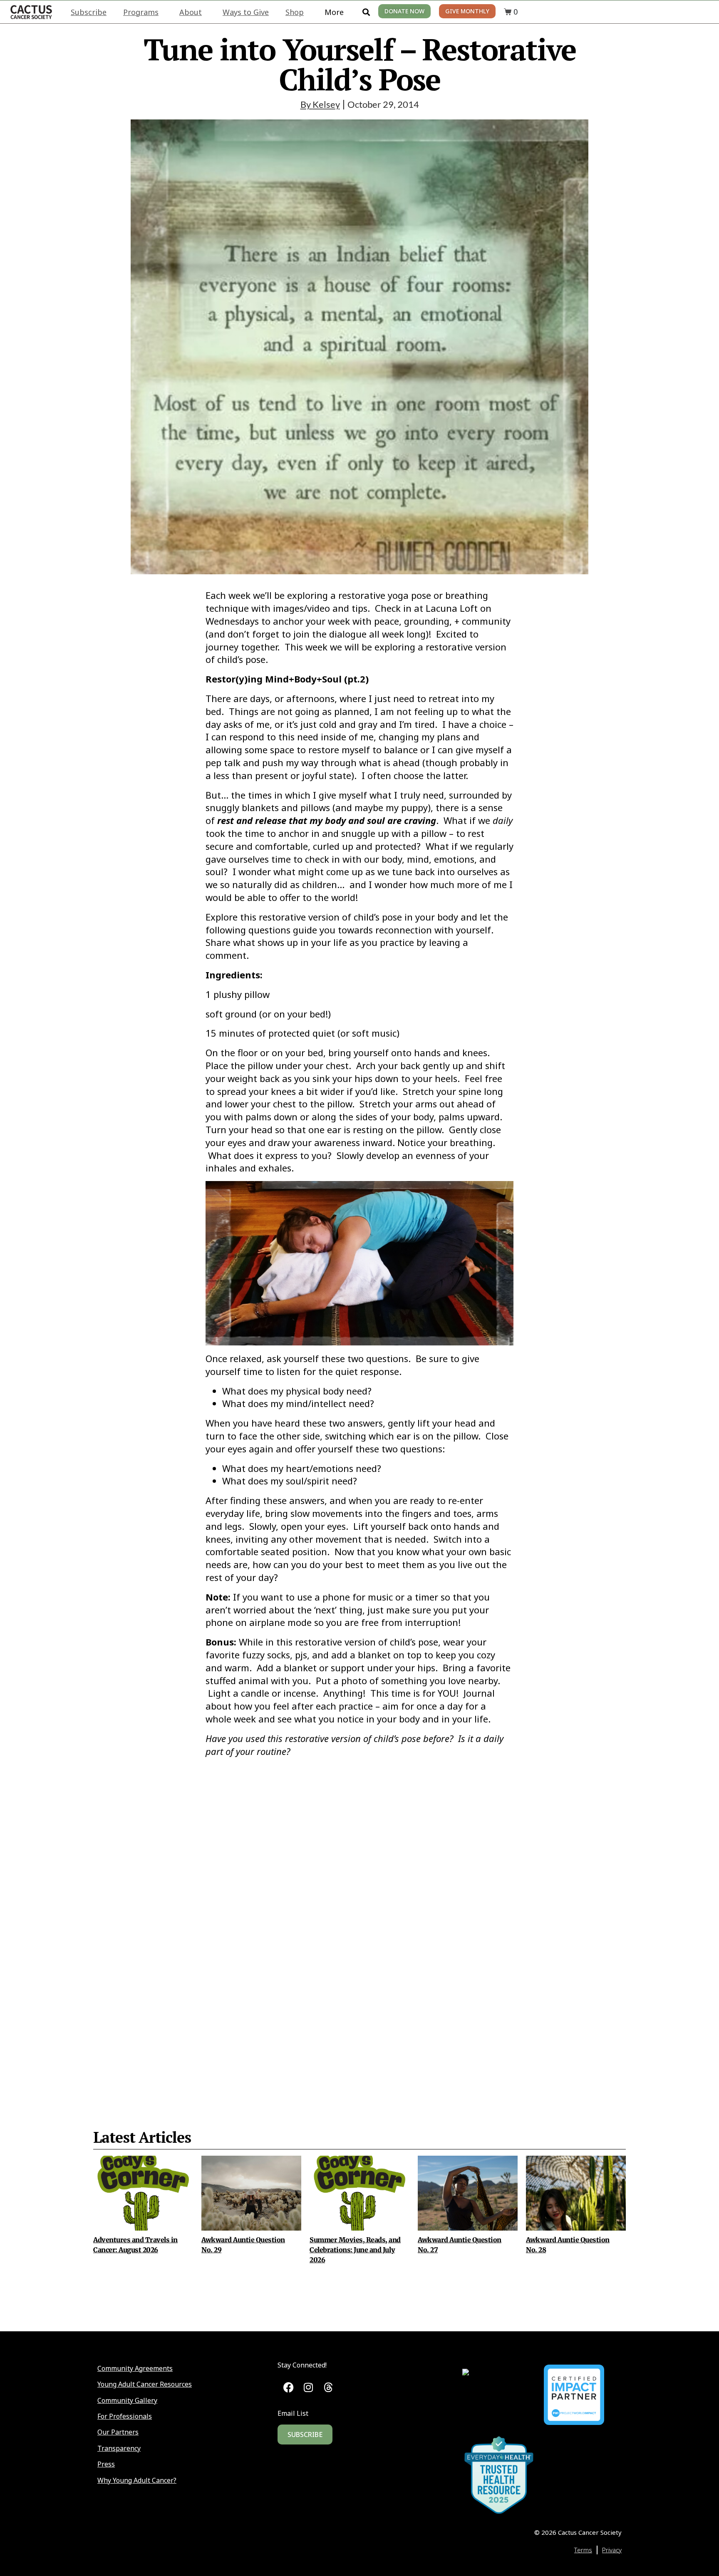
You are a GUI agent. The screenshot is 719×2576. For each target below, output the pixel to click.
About (191, 12)
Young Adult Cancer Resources (145, 2384)
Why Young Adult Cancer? (137, 2480)
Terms (583, 2550)
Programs (141, 12)
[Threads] (328, 2387)
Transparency (119, 2448)
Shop (295, 12)
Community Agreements (135, 2368)
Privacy (612, 2550)
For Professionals (125, 2416)
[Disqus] (359, 1923)
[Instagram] (309, 2387)
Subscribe (89, 12)
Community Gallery (127, 2400)
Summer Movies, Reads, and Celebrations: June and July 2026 (355, 2250)
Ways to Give (246, 12)
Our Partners (118, 2432)
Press (106, 2464)
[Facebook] (289, 2387)
